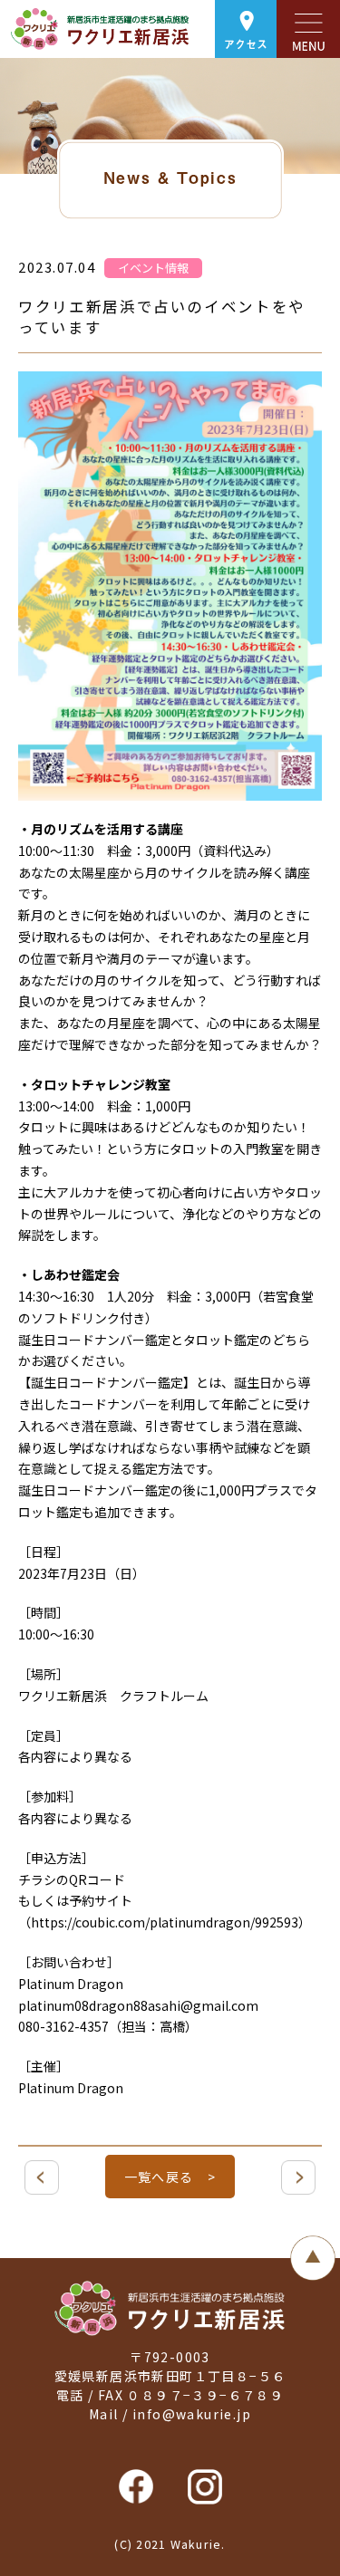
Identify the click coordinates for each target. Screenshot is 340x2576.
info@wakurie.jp (192, 2414)
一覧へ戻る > (170, 2177)
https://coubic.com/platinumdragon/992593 (165, 1922)
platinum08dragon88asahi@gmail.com (138, 2005)
